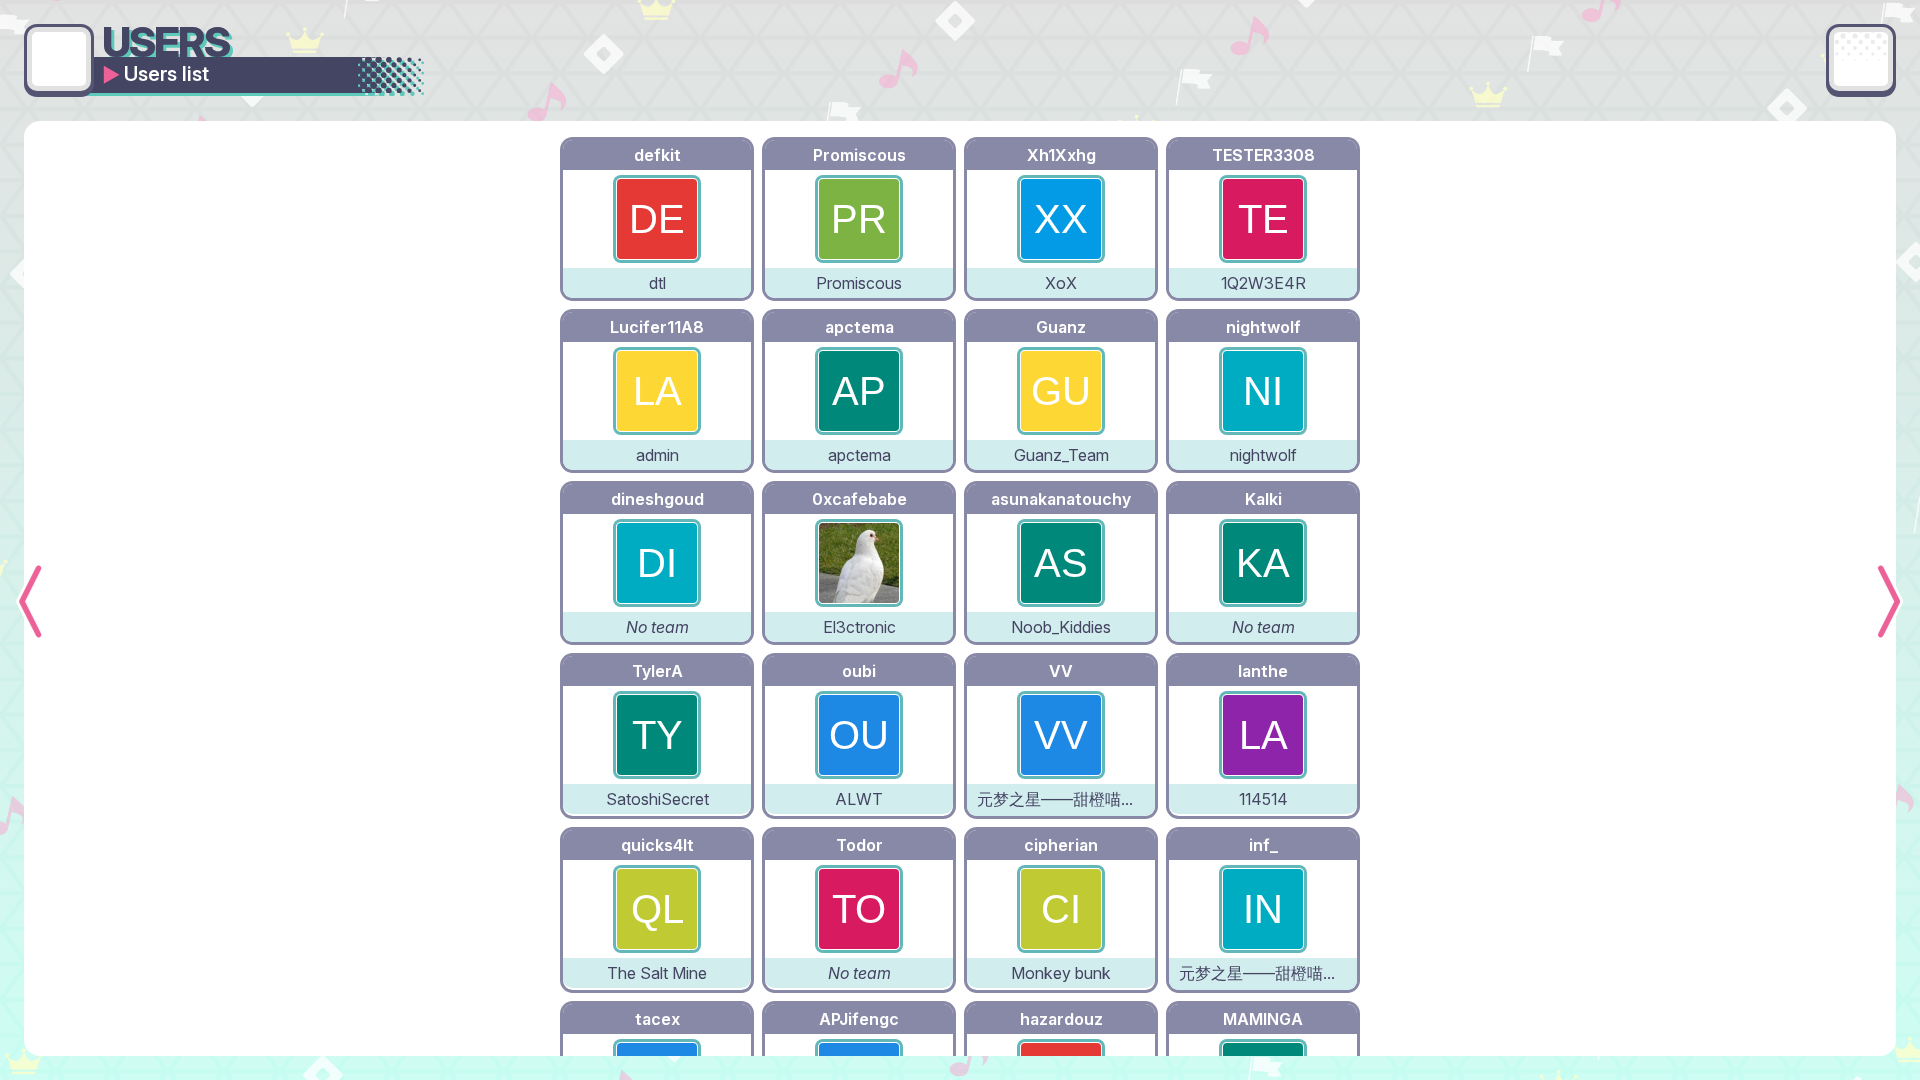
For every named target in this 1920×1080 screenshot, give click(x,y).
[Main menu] (1861, 59)
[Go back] (59, 59)
